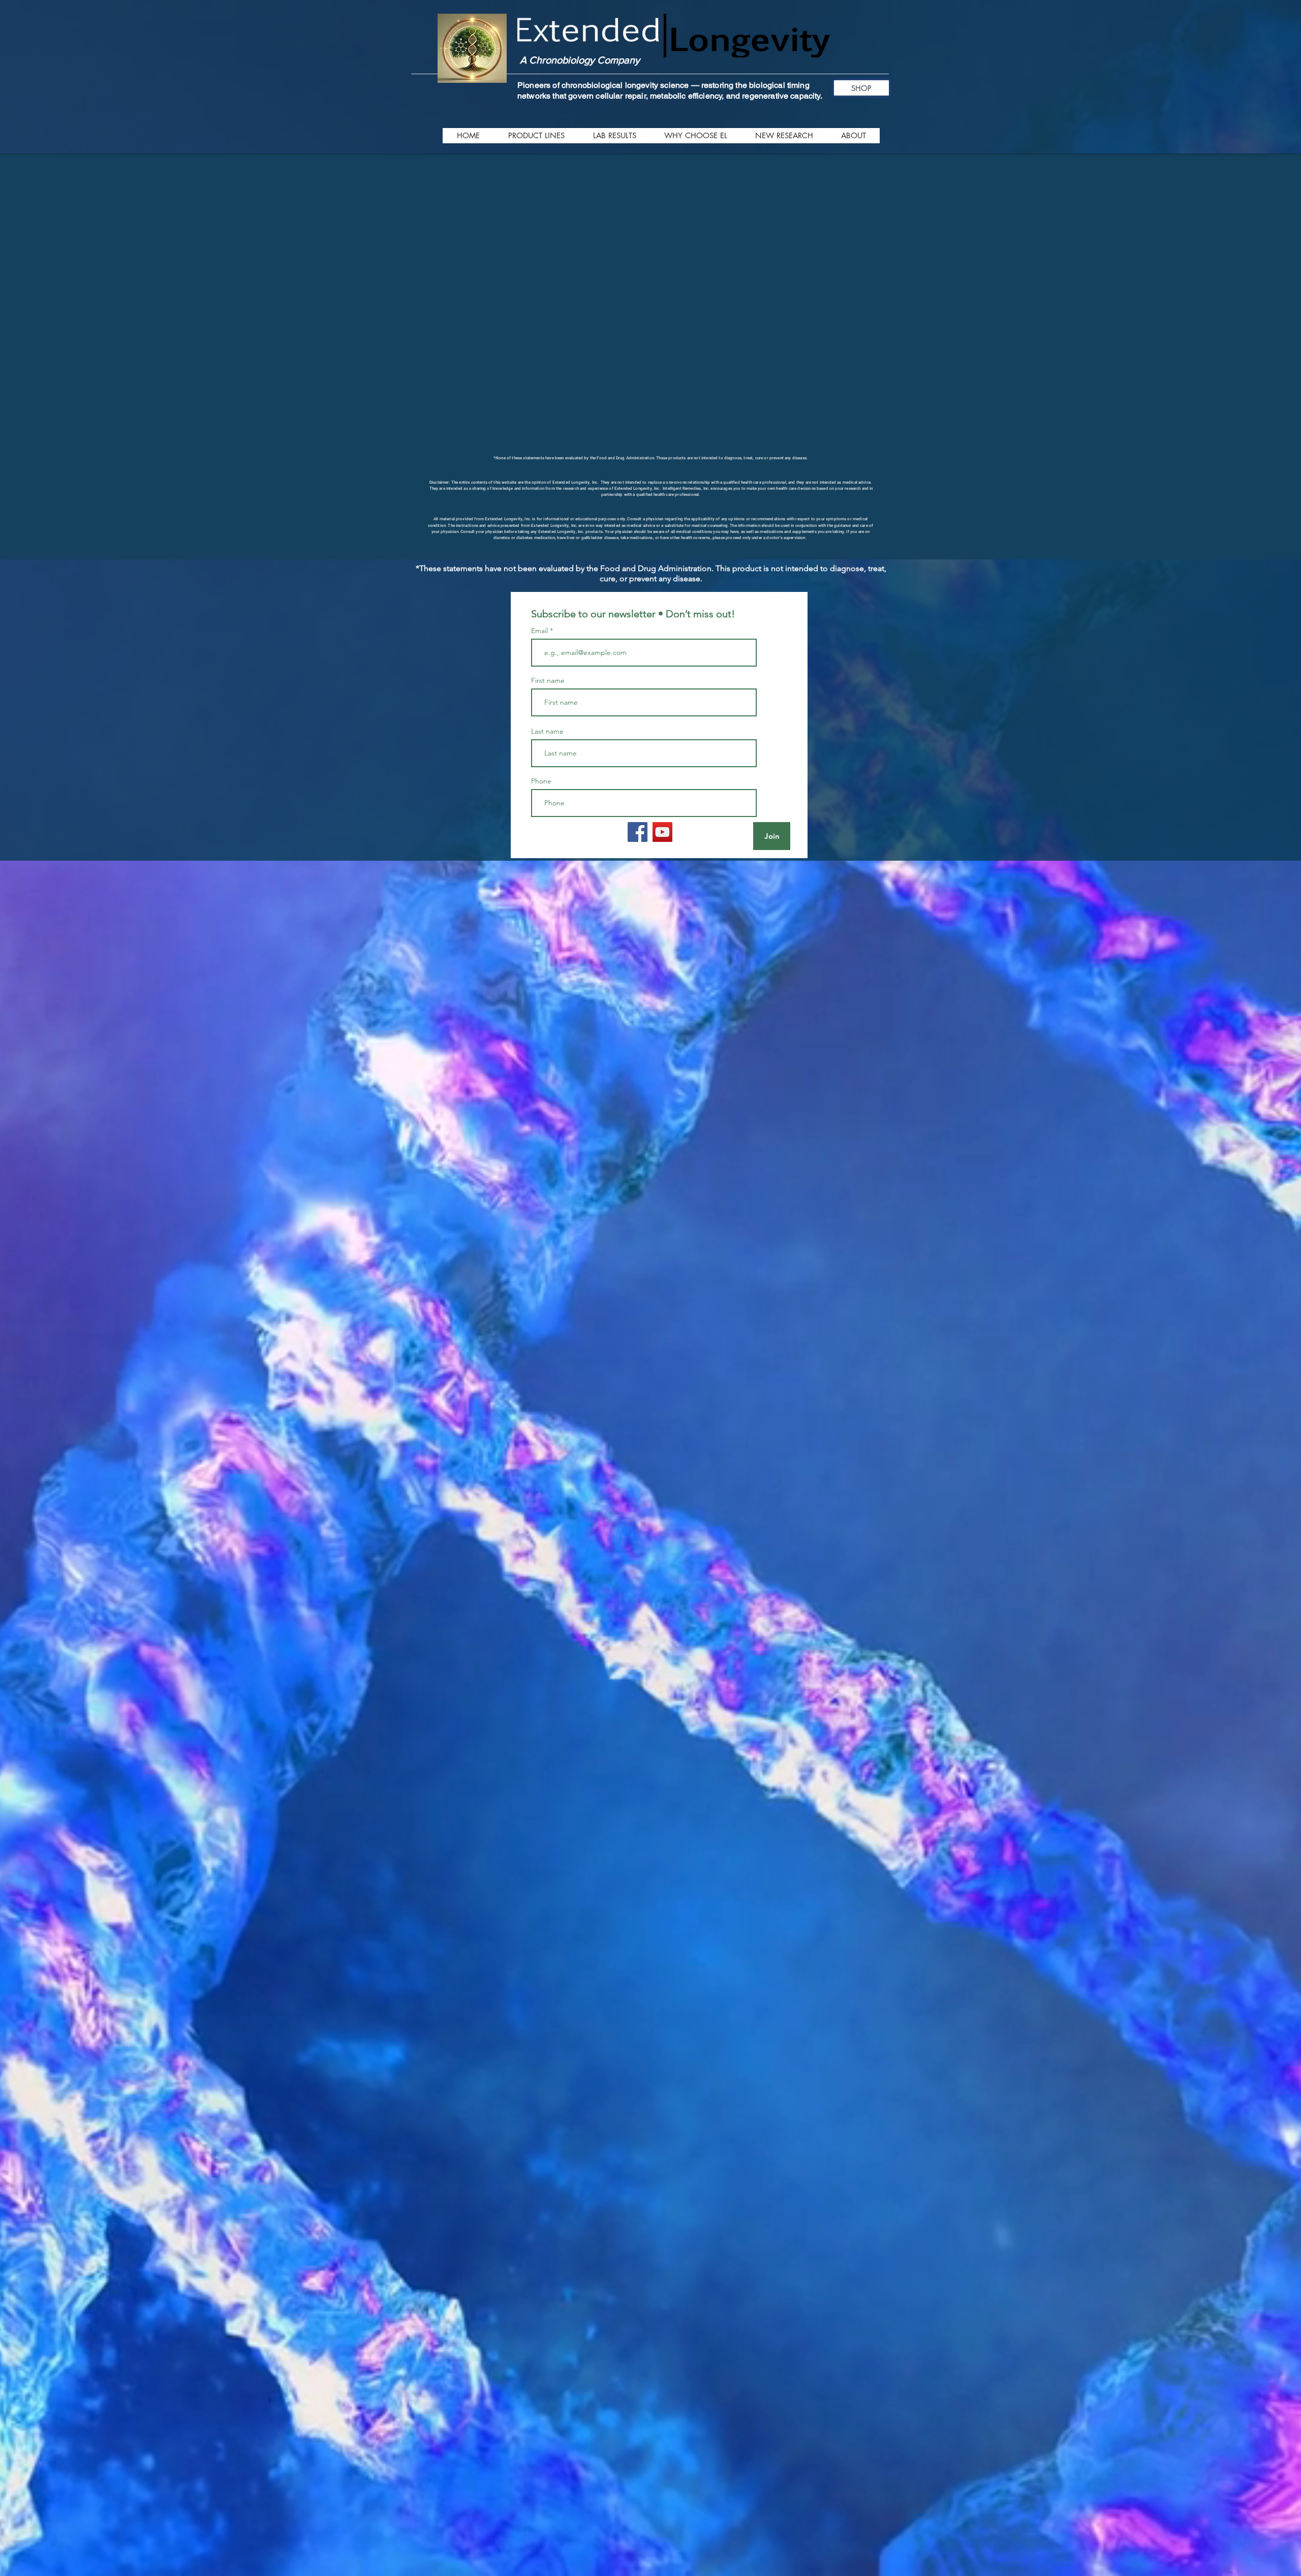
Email (540, 750)
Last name (547, 851)
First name (548, 800)
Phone (541, 901)
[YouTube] (662, 952)
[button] (536, 136)
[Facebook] (638, 952)
